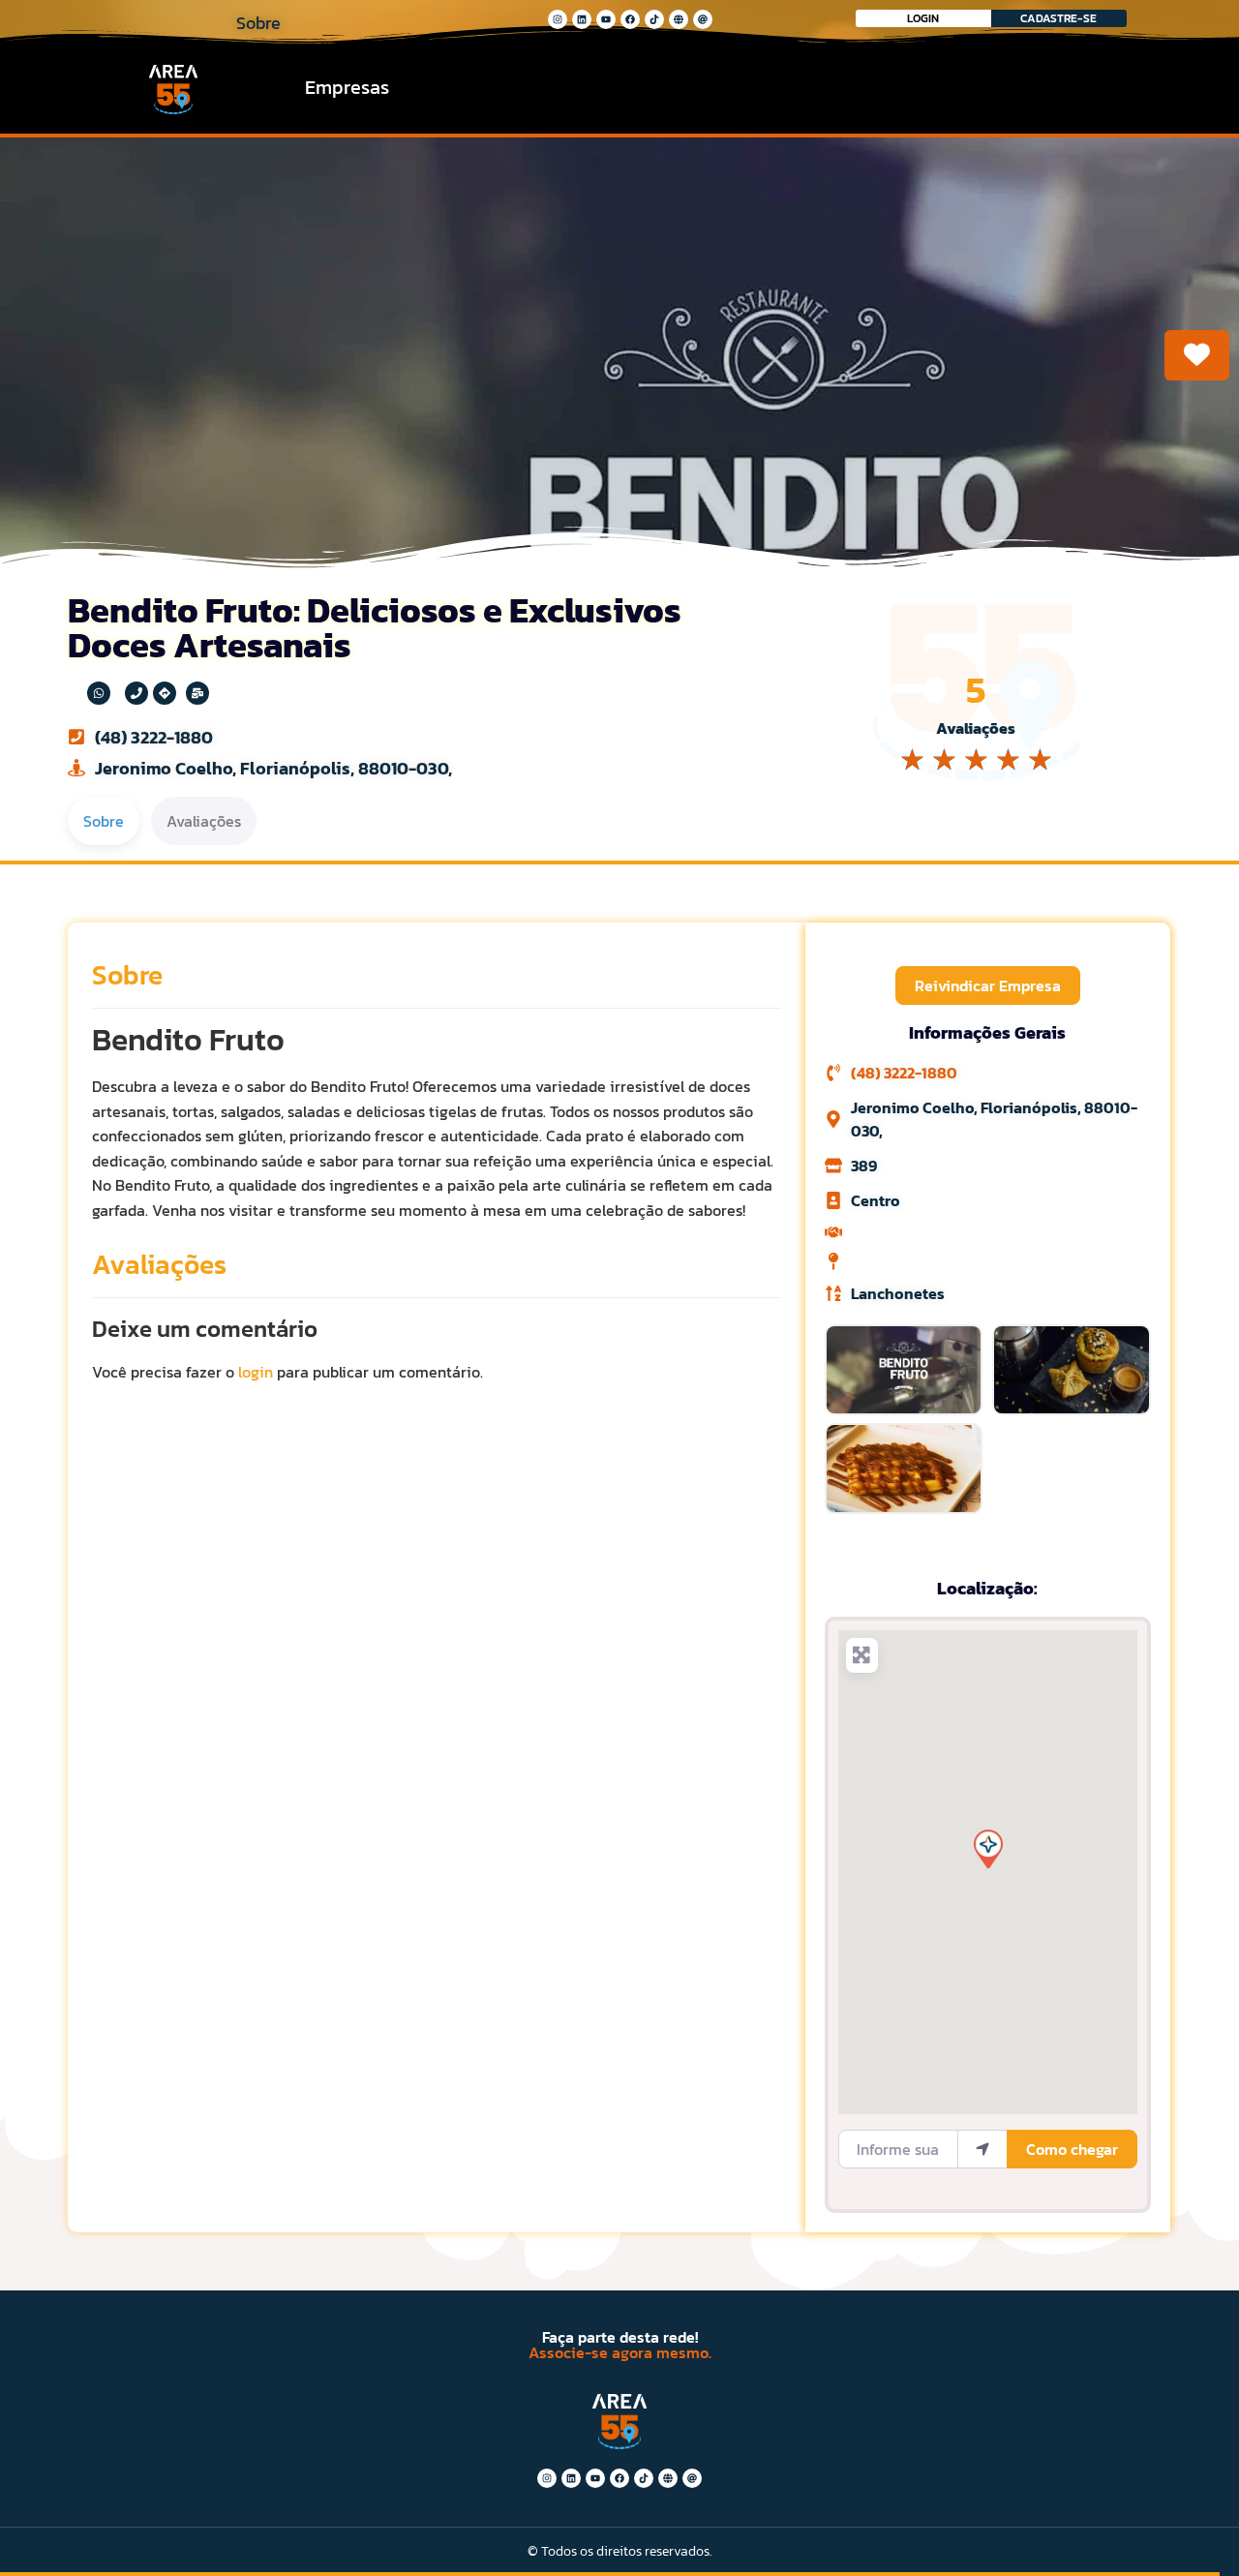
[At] (703, 19)
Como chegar (1072, 2149)
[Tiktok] (654, 19)
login (256, 1372)
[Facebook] (630, 19)
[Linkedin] (582, 19)
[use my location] (982, 2149)
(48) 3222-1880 (154, 737)
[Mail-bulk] (197, 693)
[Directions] (165, 693)
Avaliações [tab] (204, 821)
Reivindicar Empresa (988, 985)
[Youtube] (606, 19)
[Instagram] (558, 19)
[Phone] (136, 693)
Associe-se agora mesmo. (620, 2352)
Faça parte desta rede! (620, 2337)
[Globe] (679, 19)
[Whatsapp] (99, 693)
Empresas (347, 87)
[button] (987, 1848)
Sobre (127, 975)
